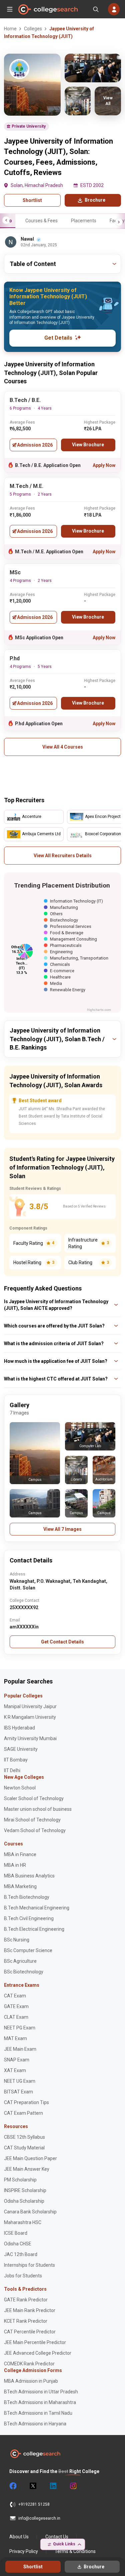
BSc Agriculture (20, 1961)
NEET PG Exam (20, 2028)
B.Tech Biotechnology (27, 1897)
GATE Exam (16, 2006)
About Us (19, 2537)
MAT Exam (15, 2038)
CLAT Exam (16, 2017)
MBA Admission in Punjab (31, 2381)
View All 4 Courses (63, 747)
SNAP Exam (17, 2060)
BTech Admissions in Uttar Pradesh (41, 2392)
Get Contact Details (62, 1642)
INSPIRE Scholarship (25, 2190)
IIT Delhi (12, 1770)
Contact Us (57, 2537)
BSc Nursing (17, 1940)
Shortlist (32, 200)
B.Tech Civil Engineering (29, 1918)
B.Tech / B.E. (25, 400)
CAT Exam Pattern (23, 2113)
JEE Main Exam (20, 2049)
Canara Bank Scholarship (30, 2212)
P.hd (15, 658)
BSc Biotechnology (24, 1972)
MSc (15, 572)
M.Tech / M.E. (26, 486)
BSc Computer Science (28, 1950)
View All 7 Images (62, 1529)
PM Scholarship (20, 2180)
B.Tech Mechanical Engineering (37, 1908)
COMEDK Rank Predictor (29, 2364)
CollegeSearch (48, 9)
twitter (33, 2486)
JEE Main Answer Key (27, 2169)
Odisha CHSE (18, 2244)
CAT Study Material (24, 2148)
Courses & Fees (41, 221)
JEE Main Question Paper (30, 2158)
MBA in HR (15, 1865)
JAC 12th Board (21, 2254)
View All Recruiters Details (63, 856)
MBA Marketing (20, 1886)
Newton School (20, 1788)
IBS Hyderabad (19, 1728)
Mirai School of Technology (32, 1820)
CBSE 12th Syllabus (24, 2137)
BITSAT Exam (18, 2092)
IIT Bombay (16, 1760)
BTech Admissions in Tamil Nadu (38, 2413)
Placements (84, 221)
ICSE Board (16, 2233)
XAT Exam (15, 2070)
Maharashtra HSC (23, 2222)
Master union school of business (38, 1809)
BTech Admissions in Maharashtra (40, 2402)
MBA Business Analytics (29, 1876)
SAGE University (21, 1749)
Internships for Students (29, 2265)
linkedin (53, 2486)
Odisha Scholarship (24, 2201)
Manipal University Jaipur (30, 1706)
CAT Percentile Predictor (30, 2332)
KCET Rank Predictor (26, 2321)
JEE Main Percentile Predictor (35, 2342)
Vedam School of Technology (35, 1830)
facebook (13, 2486)
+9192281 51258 (34, 2504)
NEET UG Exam (20, 2081)
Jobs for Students (23, 2276)
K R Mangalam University (30, 1717)
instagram (73, 2486)
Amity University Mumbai (30, 1738)
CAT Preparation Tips (26, 2102)
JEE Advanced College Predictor (38, 2353)
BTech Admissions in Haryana (35, 2424)
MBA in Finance (20, 1854)
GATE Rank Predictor (26, 2300)
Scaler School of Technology (34, 1798)
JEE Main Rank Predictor (30, 2310)
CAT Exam (15, 1996)
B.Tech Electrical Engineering (34, 1929)
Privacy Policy (24, 2551)
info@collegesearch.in (39, 2518)
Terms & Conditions (75, 2551)
